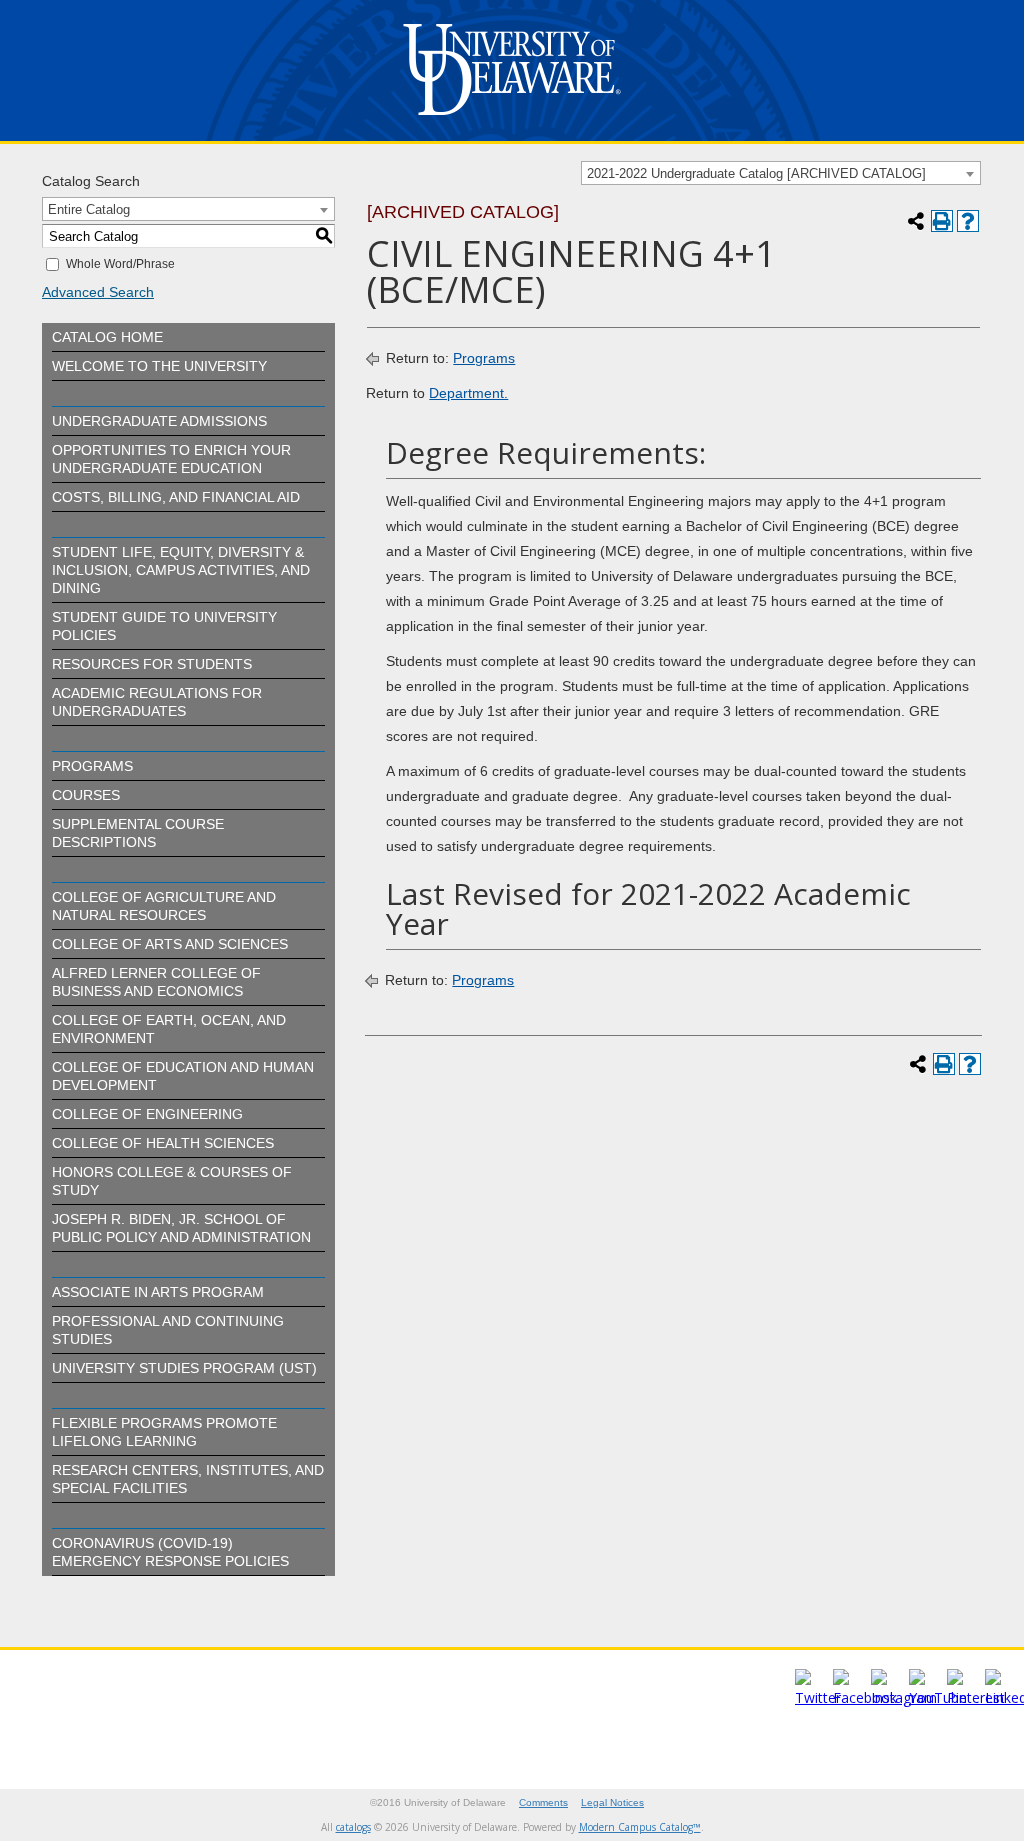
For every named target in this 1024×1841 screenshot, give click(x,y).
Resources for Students (152, 664)
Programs (92, 766)
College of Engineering (147, 1114)
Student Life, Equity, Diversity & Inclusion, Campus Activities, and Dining (181, 570)
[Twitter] (818, 1697)
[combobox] (781, 173)
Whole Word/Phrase (120, 264)
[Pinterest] (976, 1697)
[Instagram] (904, 1697)
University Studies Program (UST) (184, 1368)
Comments (543, 1802)
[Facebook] (865, 1697)
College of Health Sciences (163, 1143)
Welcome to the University (159, 366)
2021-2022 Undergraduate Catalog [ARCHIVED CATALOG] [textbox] (756, 173)
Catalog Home (107, 337)
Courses (86, 795)
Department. (468, 393)
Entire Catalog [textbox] (89, 209)
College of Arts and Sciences (170, 944)
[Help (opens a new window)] (968, 221)
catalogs (353, 1827)
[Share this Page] (916, 221)
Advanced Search (98, 292)
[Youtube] (938, 1697)
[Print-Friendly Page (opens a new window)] (942, 221)
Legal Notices (612, 1802)
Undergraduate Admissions (159, 421)
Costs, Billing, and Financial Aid (176, 497)
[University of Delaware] (512, 119)
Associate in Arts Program (158, 1292)
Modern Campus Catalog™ (640, 1827)
